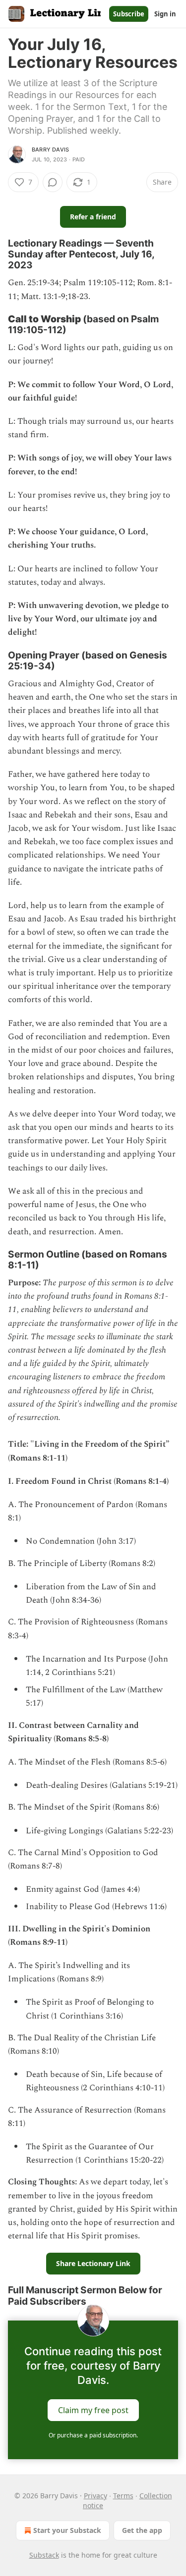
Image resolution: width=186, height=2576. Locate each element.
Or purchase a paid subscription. (93, 2435)
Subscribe (129, 14)
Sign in (165, 14)
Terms (123, 2496)
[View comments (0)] (53, 182)
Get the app (142, 2530)
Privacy (95, 2496)
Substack (44, 2555)
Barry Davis (50, 150)
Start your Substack (67, 2530)
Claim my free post (93, 2410)
